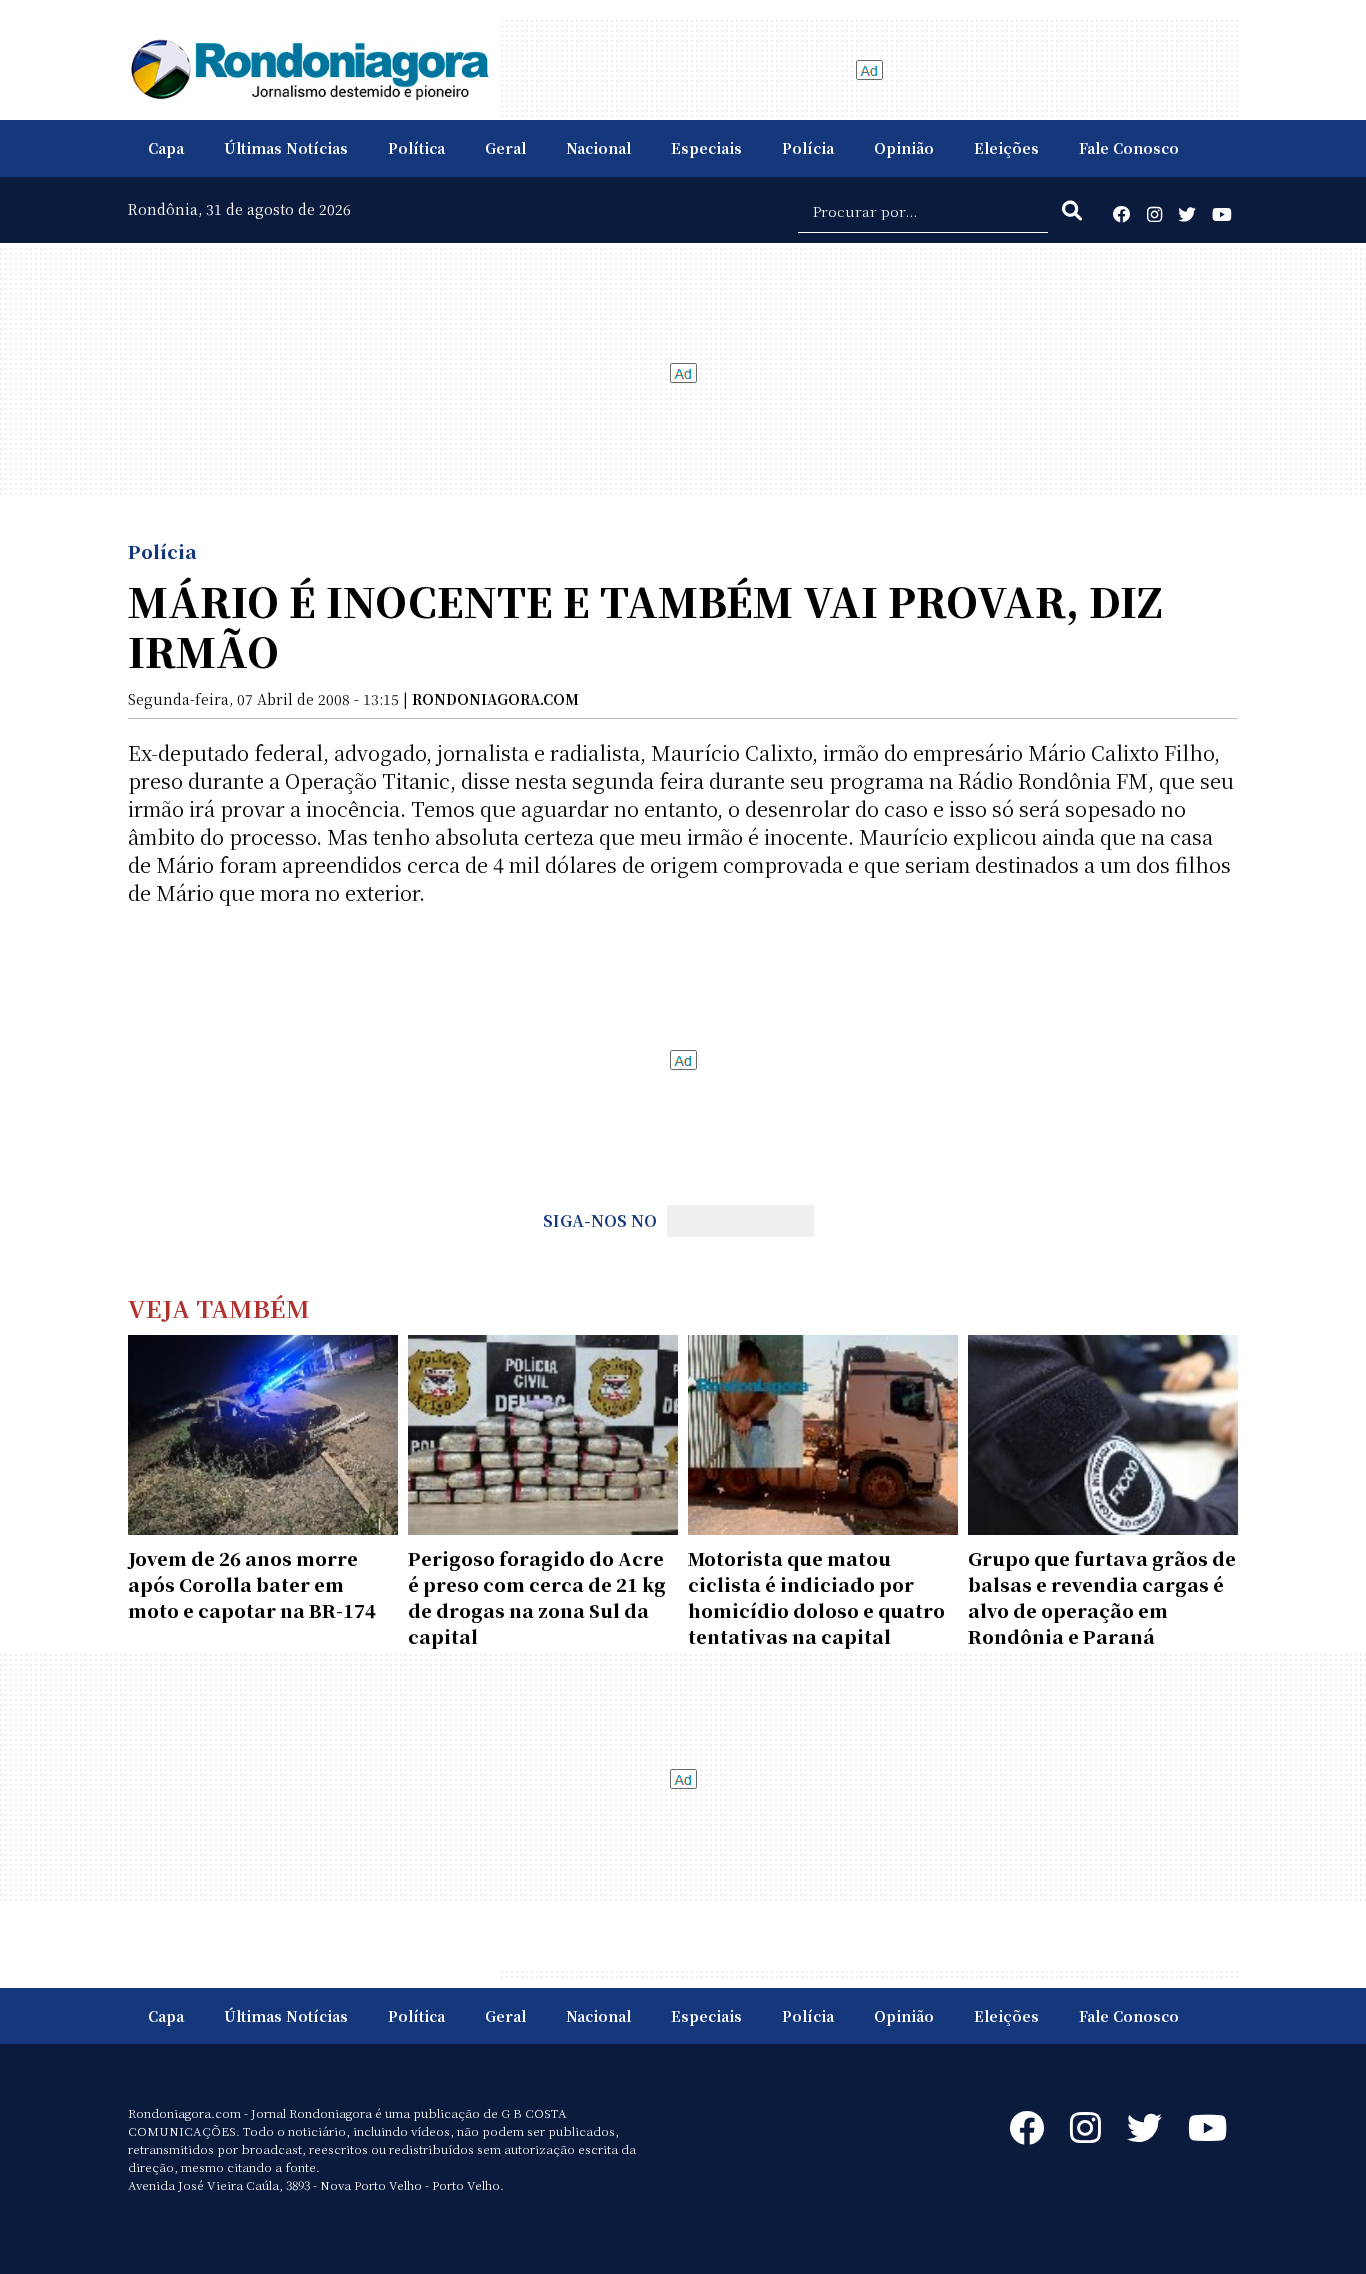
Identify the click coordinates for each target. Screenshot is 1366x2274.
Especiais (706, 148)
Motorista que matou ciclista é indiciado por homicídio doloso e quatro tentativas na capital (816, 1597)
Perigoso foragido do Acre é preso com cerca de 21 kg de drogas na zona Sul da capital (537, 1597)
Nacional (598, 148)
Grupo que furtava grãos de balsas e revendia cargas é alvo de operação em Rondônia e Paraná (1102, 1597)
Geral (505, 148)
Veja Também (219, 1307)
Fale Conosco (1129, 148)
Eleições (1006, 148)
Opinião (904, 148)
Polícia (808, 148)
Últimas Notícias (286, 148)
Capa (166, 148)
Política (416, 148)
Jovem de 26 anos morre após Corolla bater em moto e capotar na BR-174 (252, 1584)
